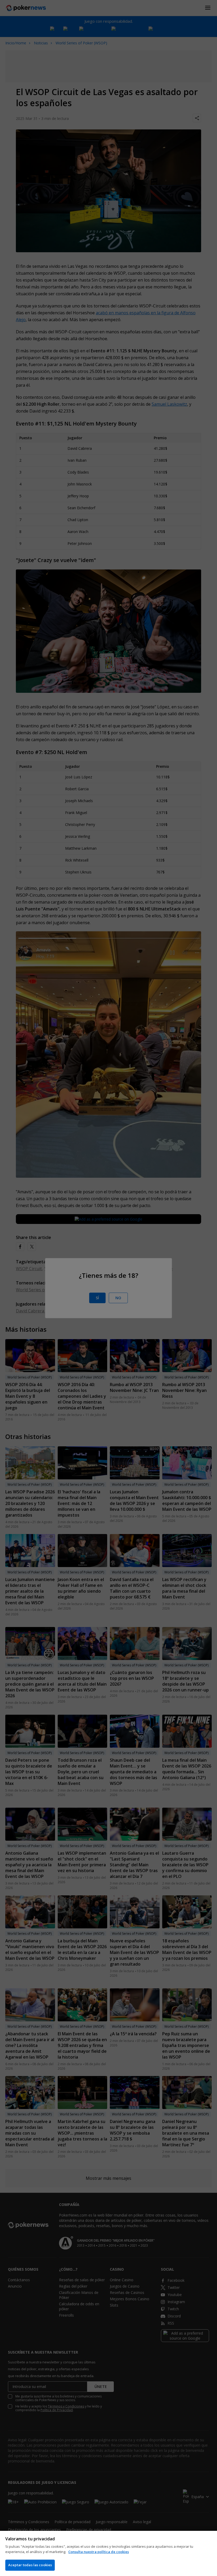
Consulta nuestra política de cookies (99, 2552)
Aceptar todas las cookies (30, 2565)
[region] (108, 2553)
